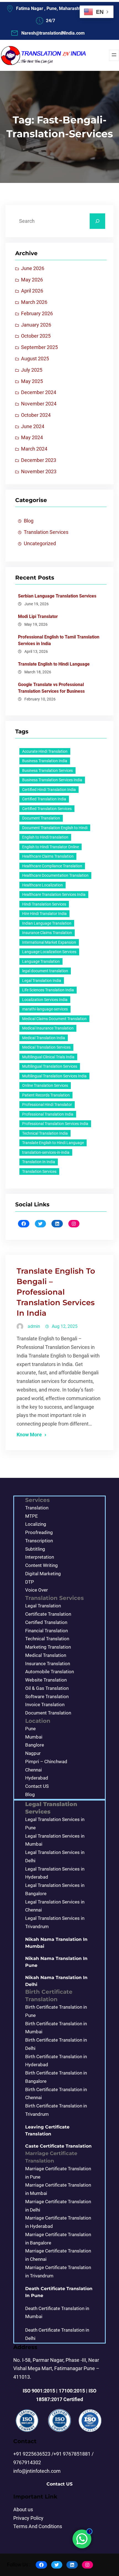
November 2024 (39, 404)
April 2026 (32, 291)
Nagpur (33, 1753)
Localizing (36, 1524)
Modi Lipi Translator (38, 616)
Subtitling (35, 1549)
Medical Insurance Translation (48, 1028)
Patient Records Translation (46, 1095)
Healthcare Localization (42, 885)
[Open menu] (114, 55)
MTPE (32, 1516)
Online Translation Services (45, 1085)
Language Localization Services (49, 952)
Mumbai (34, 1737)
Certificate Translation (48, 1614)
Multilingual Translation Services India (54, 1076)
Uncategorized (40, 544)
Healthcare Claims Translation (48, 856)
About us (23, 2510)
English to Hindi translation (45, 837)
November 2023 (39, 472)
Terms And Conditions (38, 2526)
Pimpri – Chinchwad (46, 1762)
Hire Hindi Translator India (44, 914)
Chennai (33, 1770)
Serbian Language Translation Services (57, 596)
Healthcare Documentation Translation (55, 875)
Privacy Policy (28, 2518)
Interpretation (40, 1557)
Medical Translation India (44, 1038)
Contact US (37, 1786)
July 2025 (32, 370)
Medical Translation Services (46, 1047)
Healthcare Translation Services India (54, 894)
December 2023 (39, 460)
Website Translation (46, 1680)
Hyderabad (37, 1778)
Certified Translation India (44, 799)
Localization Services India (45, 1000)
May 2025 (32, 381)
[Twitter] (41, 1224)
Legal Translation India (42, 981)
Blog (29, 521)
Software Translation (47, 1696)
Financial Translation (46, 1631)
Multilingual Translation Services (50, 1066)
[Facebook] (24, 1224)
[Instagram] (74, 1224)
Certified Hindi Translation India (49, 790)
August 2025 (35, 359)
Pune (30, 1729)
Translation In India (39, 1162)
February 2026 (37, 314)
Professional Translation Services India (55, 1124)
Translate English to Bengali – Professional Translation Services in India (56, 1292)
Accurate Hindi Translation (45, 751)
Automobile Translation (50, 1672)
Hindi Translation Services (44, 904)
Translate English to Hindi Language (54, 664)
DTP (30, 1582)
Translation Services (46, 532)
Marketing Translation (48, 1647)
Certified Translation (46, 1622)
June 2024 (33, 426)
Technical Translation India (45, 1133)
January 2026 (36, 325)
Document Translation (41, 818)
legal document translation (45, 971)
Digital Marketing (43, 1574)
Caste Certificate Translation (58, 2146)
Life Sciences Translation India (48, 990)
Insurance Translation (48, 1664)
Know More (29, 1435)
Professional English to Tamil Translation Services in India (59, 640)
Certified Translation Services (47, 809)
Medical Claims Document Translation (54, 1019)
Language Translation (41, 961)
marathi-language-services (45, 1009)
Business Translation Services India (52, 780)
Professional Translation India (48, 1114)
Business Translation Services (47, 770)
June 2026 (33, 268)
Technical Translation (47, 1639)
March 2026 (34, 302)
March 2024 (34, 449)
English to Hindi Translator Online (51, 847)
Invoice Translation (45, 1705)
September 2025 (39, 347)
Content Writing (42, 1565)
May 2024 (32, 438)
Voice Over (37, 1590)
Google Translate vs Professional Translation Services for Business (51, 688)
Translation (37, 1508)
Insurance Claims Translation (47, 933)
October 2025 (36, 336)
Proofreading (39, 1532)
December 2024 (39, 392)
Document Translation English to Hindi (55, 828)
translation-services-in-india (46, 1152)
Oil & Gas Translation (47, 1688)
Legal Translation (43, 1606)
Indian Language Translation (47, 923)
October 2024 (36, 415)
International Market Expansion (49, 942)
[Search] (97, 221)
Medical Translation (46, 1655)
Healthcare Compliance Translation (52, 866)
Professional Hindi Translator (47, 1105)
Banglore (35, 1745)
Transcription (39, 1541)
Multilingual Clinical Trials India (48, 1057)
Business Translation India (45, 761)
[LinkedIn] (57, 1224)
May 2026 (32, 280)
